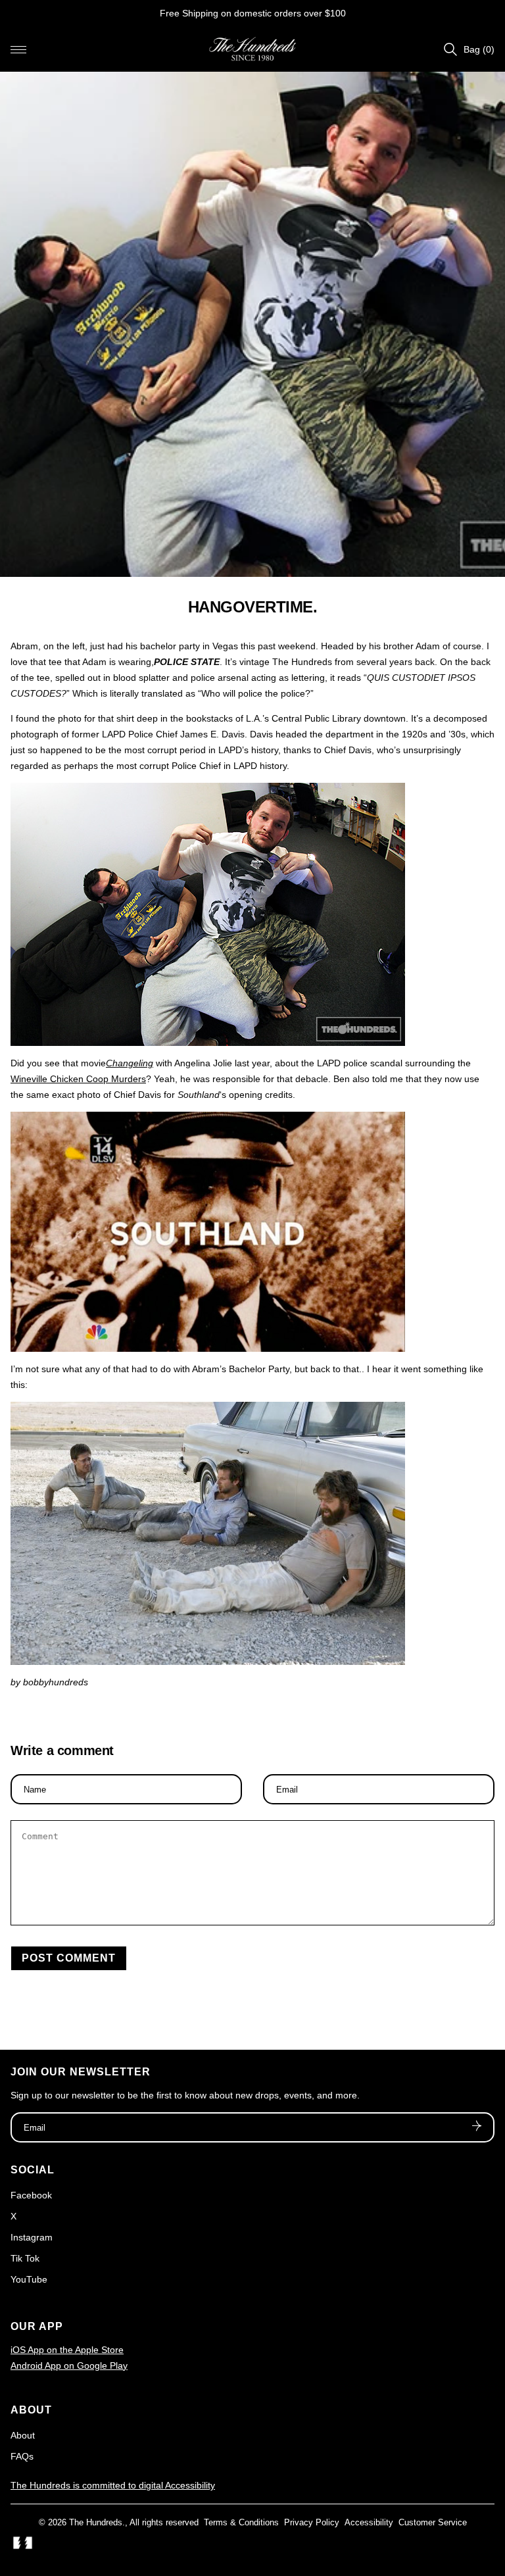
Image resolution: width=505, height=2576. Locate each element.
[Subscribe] (477, 2127)
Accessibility (369, 2522)
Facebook (31, 2195)
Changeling (130, 1063)
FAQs (22, 2456)
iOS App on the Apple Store (67, 2350)
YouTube (29, 2279)
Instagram (32, 2237)
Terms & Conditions (241, 2522)
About (23, 2435)
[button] (18, 49)
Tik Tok (25, 2258)
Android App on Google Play (69, 2365)
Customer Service (433, 2522)
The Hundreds (96, 2522)
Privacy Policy (312, 2522)
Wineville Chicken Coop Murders (78, 1079)
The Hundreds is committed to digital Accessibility (113, 2485)
